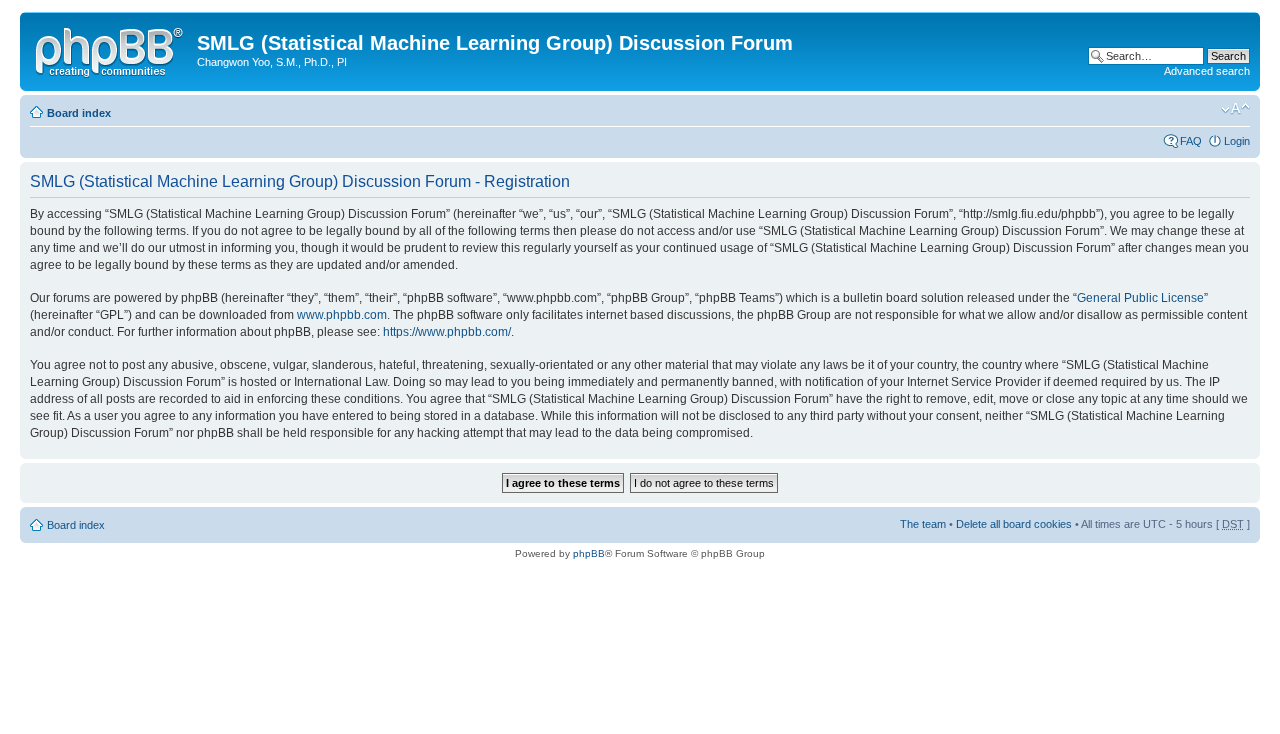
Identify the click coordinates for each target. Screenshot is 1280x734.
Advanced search (1207, 71)
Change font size (1235, 109)
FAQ (1191, 141)
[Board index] (111, 49)
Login (1237, 141)
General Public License (1140, 298)
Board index (79, 113)
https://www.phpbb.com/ (447, 332)
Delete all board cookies (1014, 524)
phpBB (589, 553)
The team (923, 524)
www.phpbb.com (342, 315)
